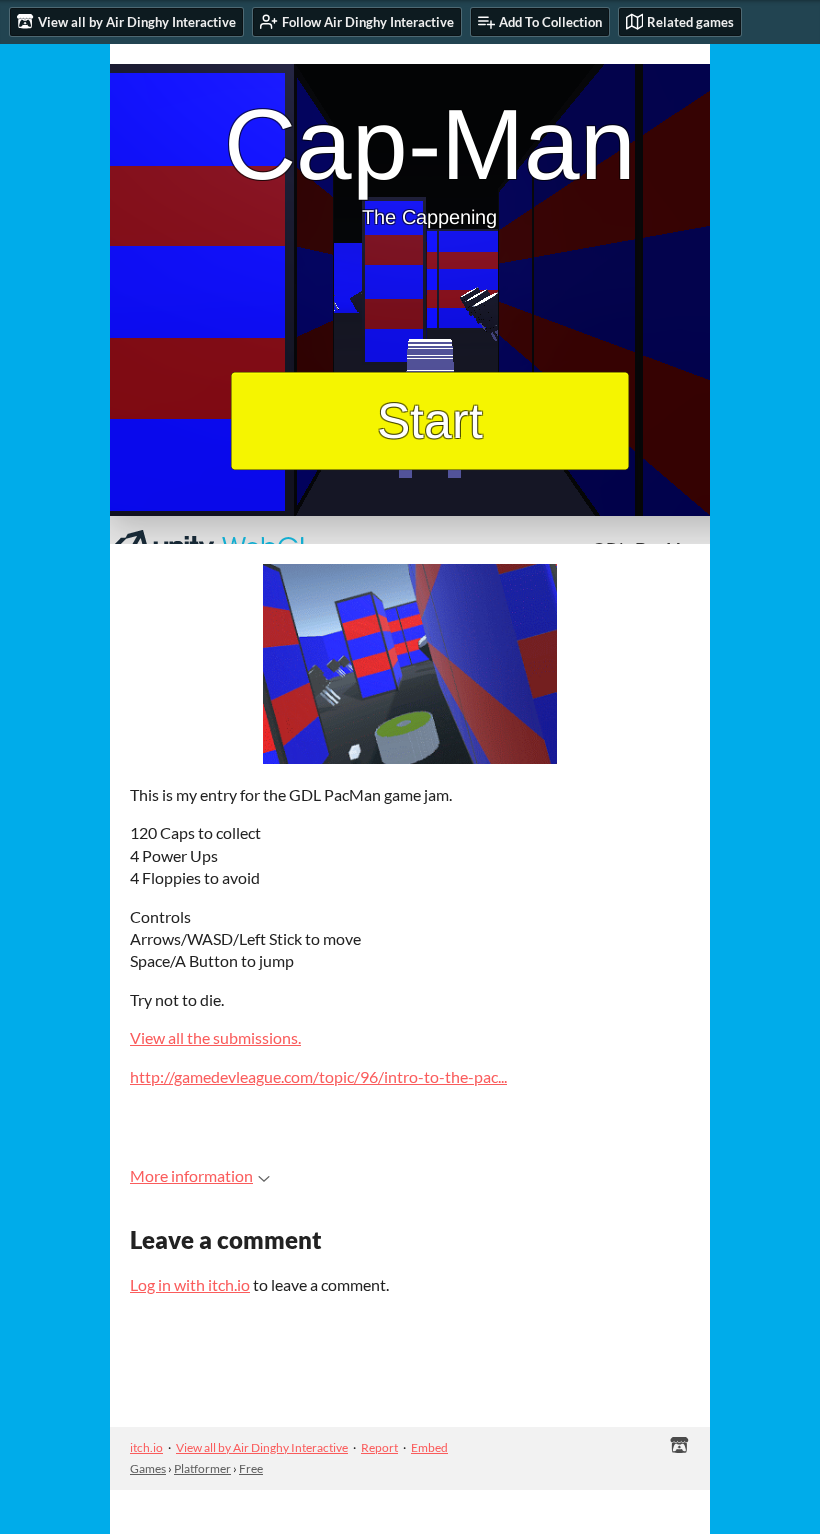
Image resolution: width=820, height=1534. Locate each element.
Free (251, 1468)
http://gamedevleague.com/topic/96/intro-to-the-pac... (318, 1076)
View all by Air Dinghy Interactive (262, 1447)
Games (148, 1468)
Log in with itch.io (190, 1284)
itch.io (146, 1447)
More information (191, 1175)
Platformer (202, 1468)
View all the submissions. (215, 1037)
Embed (429, 1447)
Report (379, 1447)
